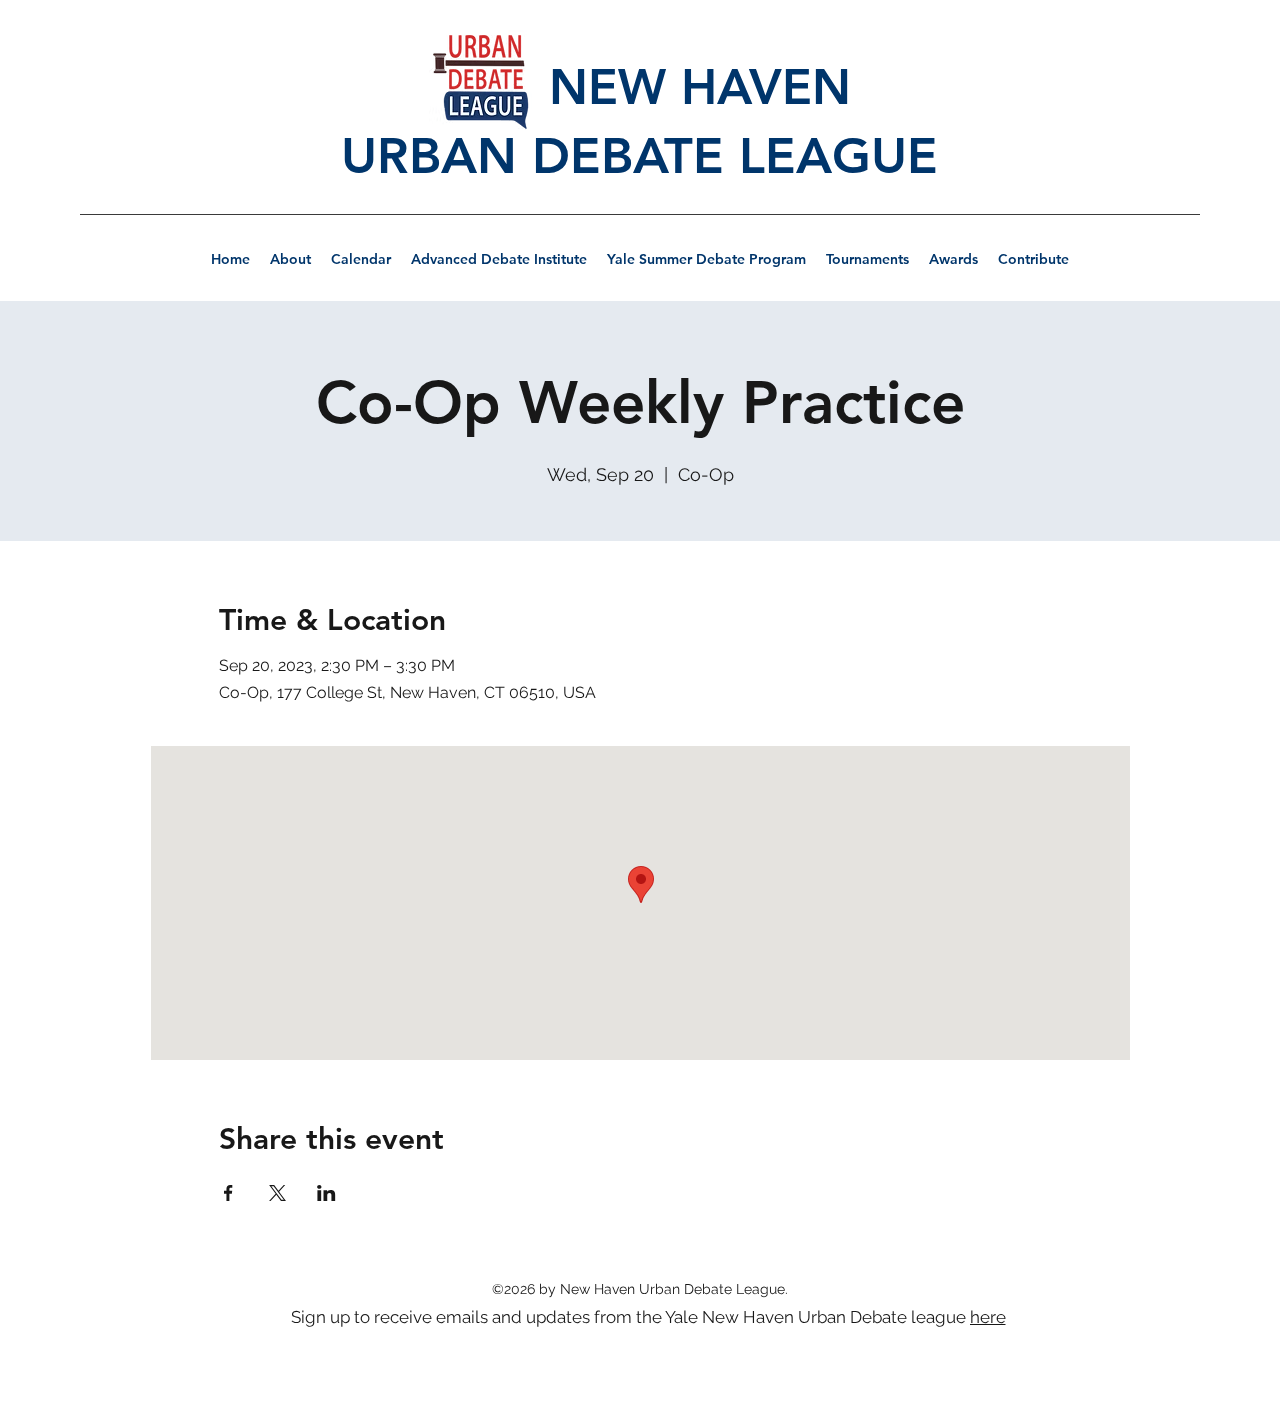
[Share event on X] (277, 1193)
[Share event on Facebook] (228, 1193)
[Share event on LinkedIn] (326, 1193)
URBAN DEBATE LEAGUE (639, 156)
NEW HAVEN (640, 86)
